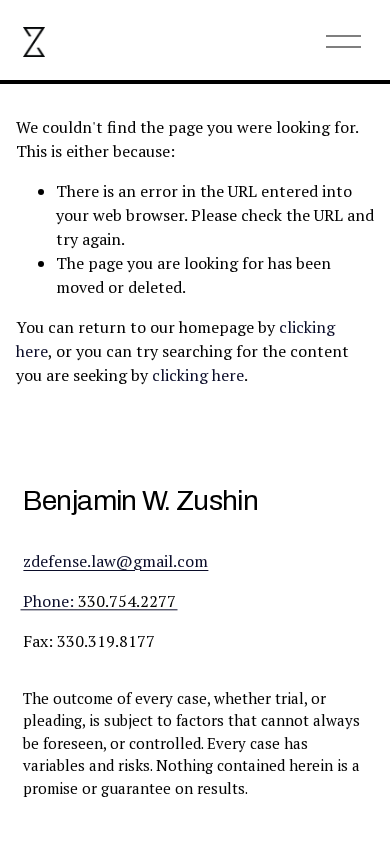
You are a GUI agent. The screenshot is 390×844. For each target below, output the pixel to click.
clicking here (198, 375)
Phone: (48, 601)
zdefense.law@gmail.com (115, 561)
